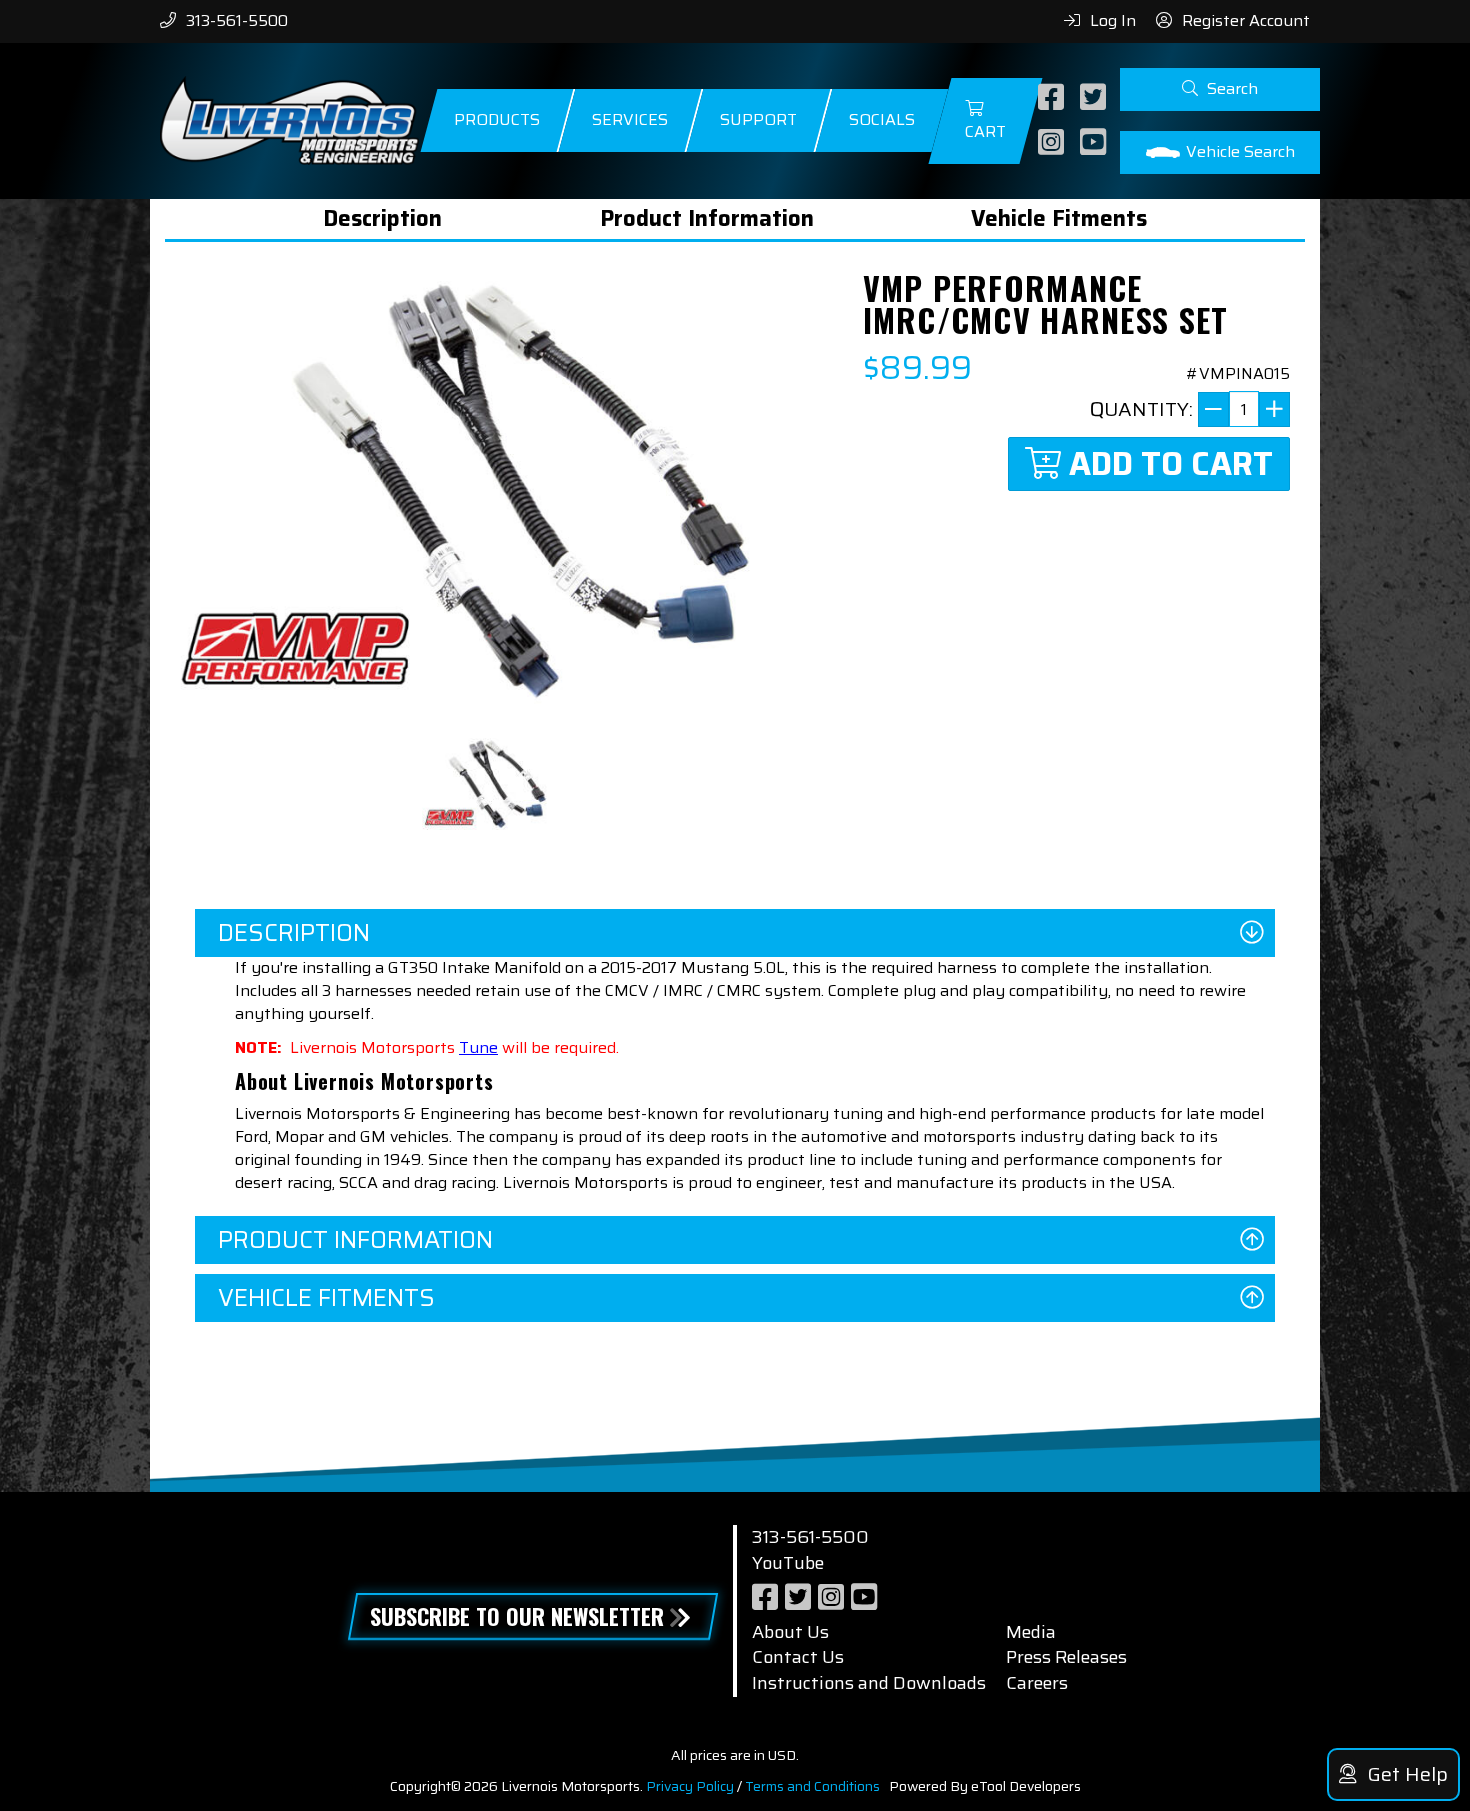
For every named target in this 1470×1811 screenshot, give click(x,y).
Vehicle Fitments (1059, 218)
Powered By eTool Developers (985, 1786)
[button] (1220, 89)
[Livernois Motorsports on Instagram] (1053, 143)
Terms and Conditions (812, 1786)
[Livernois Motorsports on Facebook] (1053, 98)
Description (382, 218)
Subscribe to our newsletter (517, 1616)
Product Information (707, 218)
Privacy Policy (690, 1786)
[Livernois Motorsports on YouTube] (1095, 143)
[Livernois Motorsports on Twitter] (1095, 98)
